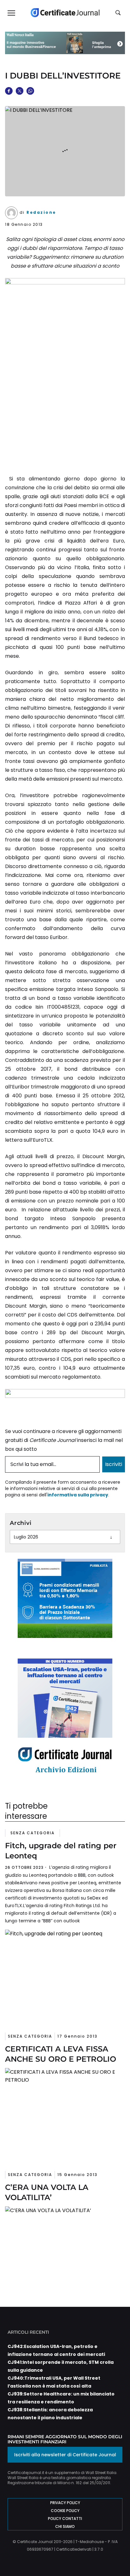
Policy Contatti (65, 2519)
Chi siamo (65, 2526)
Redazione (41, 212)
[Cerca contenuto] (119, 13)
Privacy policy (65, 2503)
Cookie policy (65, 2511)
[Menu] (11, 13)
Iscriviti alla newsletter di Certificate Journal (65, 2455)
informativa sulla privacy (78, 1495)
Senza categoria (32, 1833)
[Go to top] (115, 2555)
